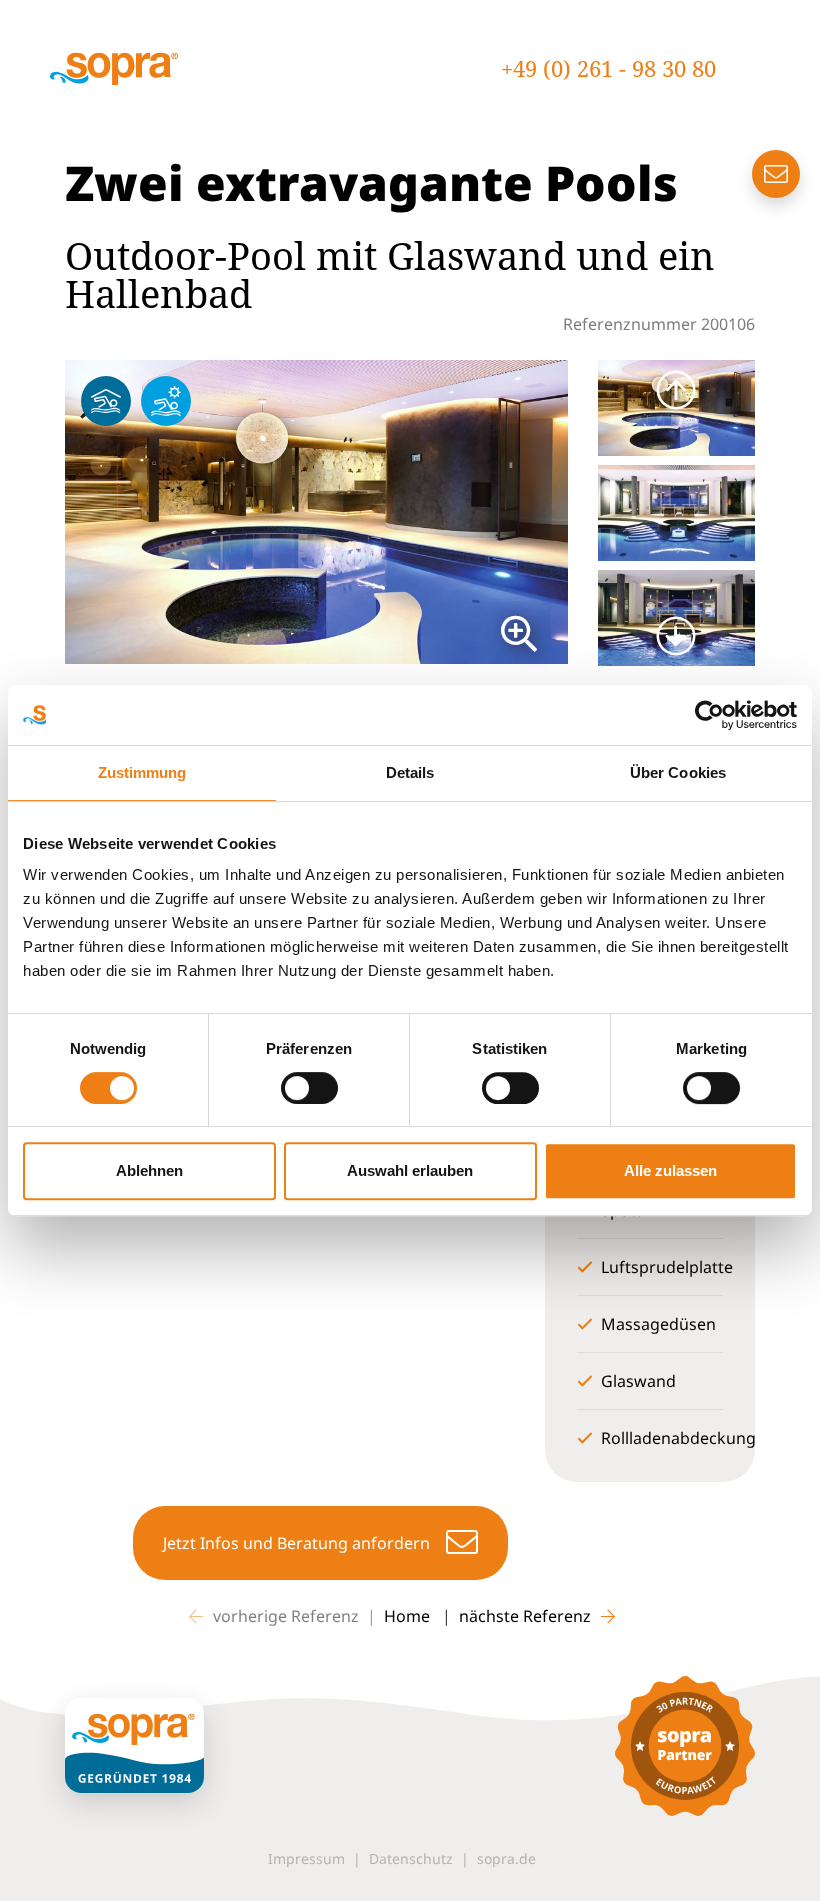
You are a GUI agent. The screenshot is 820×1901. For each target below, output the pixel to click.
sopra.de (506, 1858)
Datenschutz (411, 1858)
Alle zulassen (670, 1170)
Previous (50, 512)
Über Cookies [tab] (678, 772)
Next (583, 512)
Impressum (306, 1858)
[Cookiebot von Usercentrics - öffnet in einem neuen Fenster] (709, 715)
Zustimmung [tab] (142, 772)
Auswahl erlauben (410, 1170)
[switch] (309, 1088)
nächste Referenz (525, 1616)
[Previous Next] (316, 512)
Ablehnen (149, 1170)
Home (409, 1616)
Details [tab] (410, 772)
